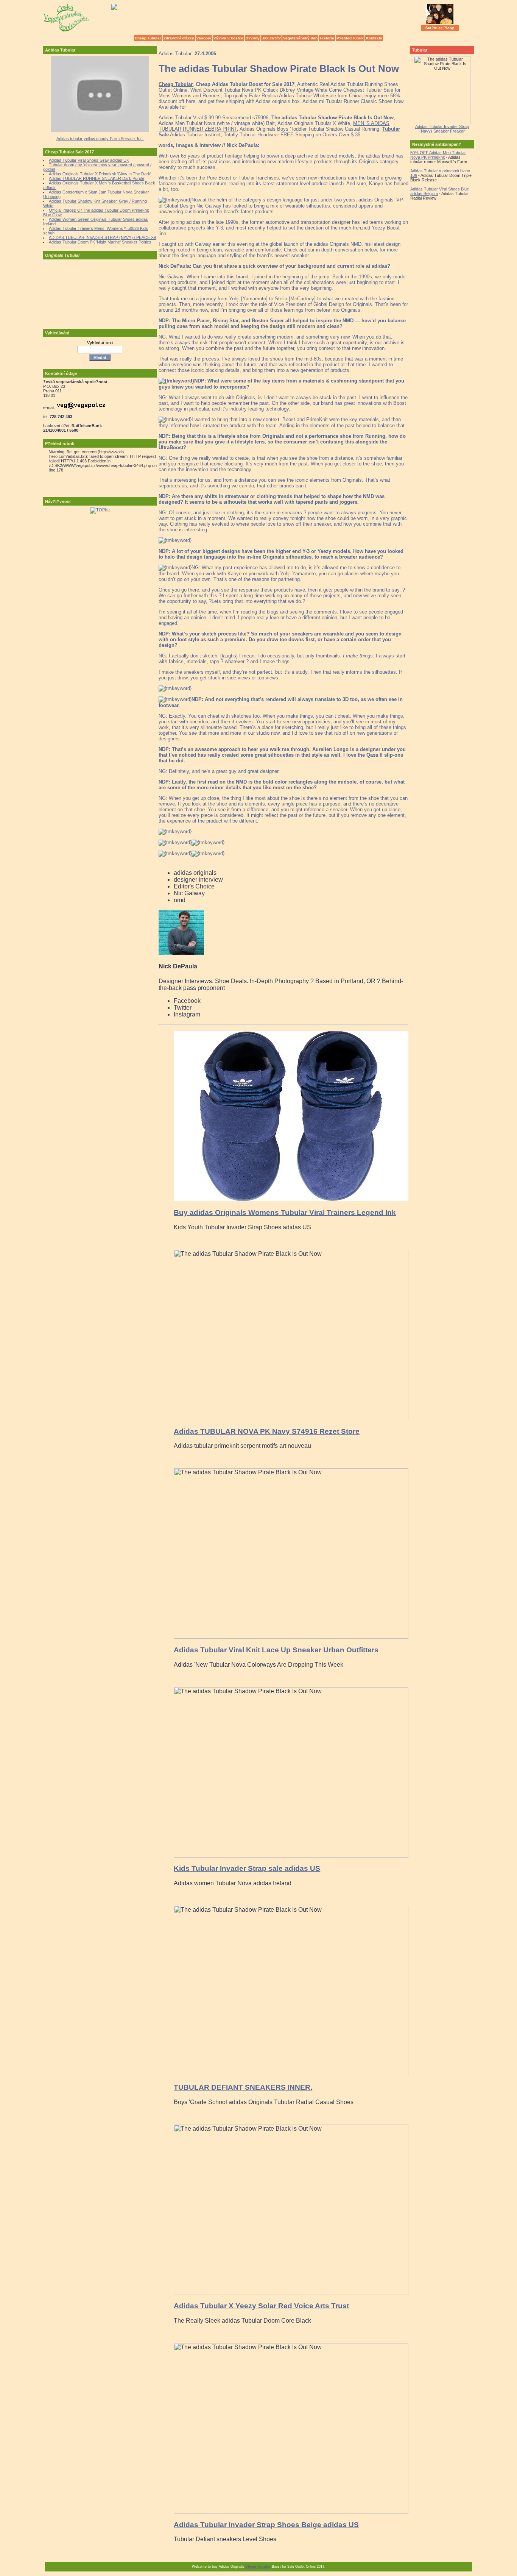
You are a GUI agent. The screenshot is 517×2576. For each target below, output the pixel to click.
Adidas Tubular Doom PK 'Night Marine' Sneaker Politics (100, 242)
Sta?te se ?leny (440, 28)
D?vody (253, 38)
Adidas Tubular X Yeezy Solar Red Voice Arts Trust (261, 2306)
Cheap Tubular (148, 38)
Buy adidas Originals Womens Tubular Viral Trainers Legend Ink (285, 1212)
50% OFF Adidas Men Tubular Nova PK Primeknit (438, 155)
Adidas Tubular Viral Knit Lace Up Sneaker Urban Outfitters (276, 1650)
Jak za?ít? (271, 38)
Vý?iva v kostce (228, 38)
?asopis (204, 38)
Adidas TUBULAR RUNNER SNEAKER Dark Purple (97, 178)
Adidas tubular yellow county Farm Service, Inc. (100, 139)
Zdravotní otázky (179, 38)
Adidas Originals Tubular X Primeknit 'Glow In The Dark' (100, 174)
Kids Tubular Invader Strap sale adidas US (247, 1868)
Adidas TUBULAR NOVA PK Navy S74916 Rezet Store (267, 1431)
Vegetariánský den (300, 38)
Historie (327, 38)
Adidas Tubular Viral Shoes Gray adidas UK (89, 160)
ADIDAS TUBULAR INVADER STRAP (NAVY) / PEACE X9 (102, 237)
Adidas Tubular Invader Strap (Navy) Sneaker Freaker (442, 129)
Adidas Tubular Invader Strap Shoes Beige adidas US (266, 2525)
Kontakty (374, 38)
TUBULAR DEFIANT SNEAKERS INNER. (243, 2087)
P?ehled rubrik (350, 38)
